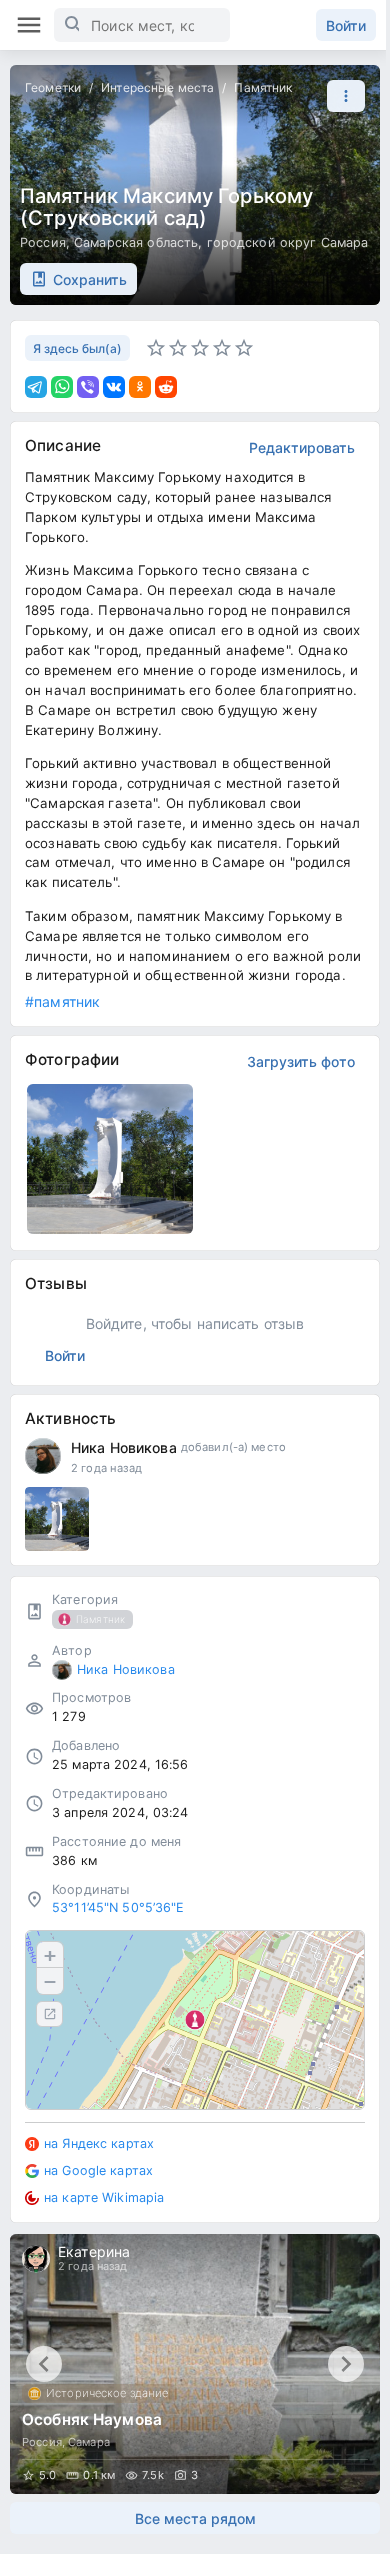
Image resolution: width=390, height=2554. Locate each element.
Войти (346, 25)
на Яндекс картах (99, 2143)
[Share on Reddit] (166, 387)
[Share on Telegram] (36, 387)
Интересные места (157, 87)
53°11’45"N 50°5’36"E (118, 1907)
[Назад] (44, 2364)
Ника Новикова (124, 1447)
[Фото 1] (57, 1519)
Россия (43, 242)
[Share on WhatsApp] (62, 387)
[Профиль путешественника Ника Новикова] (43, 1456)
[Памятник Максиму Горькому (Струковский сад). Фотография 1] (110, 1159)
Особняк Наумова (92, 2419)
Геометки (53, 87)
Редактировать (302, 447)
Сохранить (90, 279)
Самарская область (136, 242)
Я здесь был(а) (77, 348)
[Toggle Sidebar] (29, 25)
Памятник (263, 87)
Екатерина (94, 2251)
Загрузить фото (301, 1061)
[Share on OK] (140, 387)
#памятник (62, 1001)
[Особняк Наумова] (195, 2364)
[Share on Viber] (88, 387)
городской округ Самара (288, 242)
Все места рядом (195, 2518)
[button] (341, 96)
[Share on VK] (114, 387)
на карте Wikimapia (104, 2197)
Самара (89, 2442)
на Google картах (98, 2170)
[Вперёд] (346, 2364)
